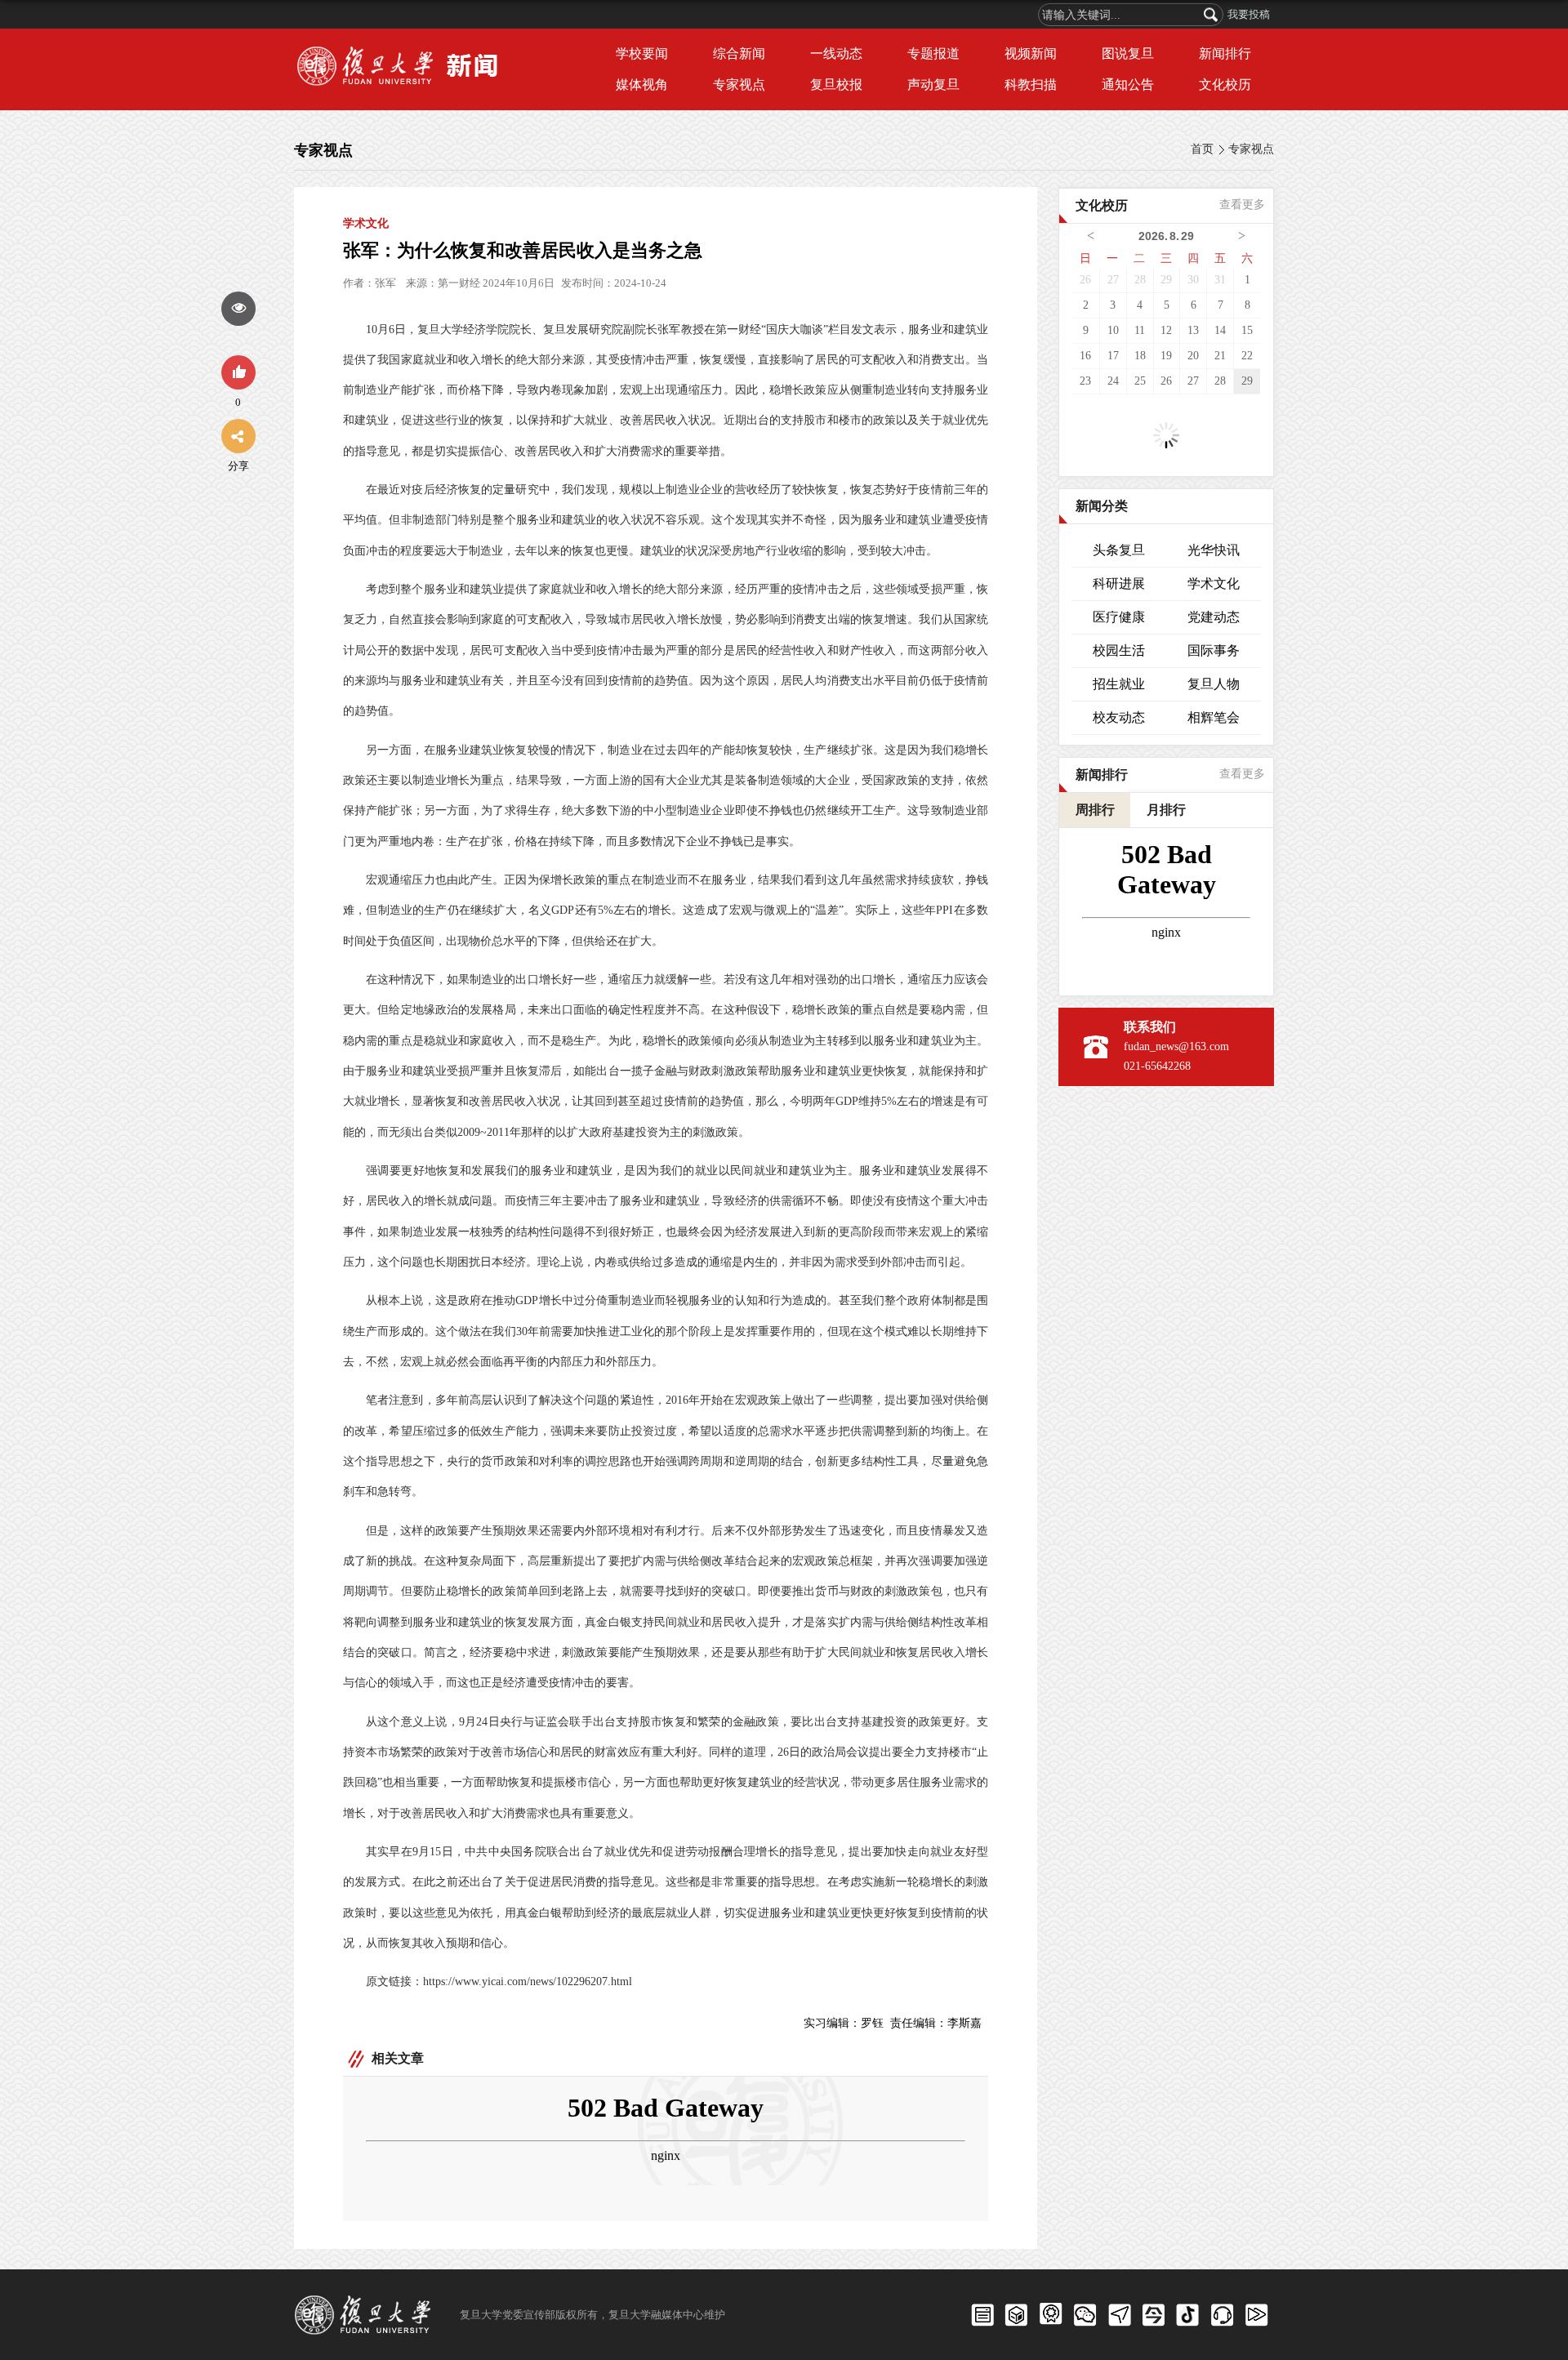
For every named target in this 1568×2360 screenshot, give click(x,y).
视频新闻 (1031, 53)
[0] (238, 373)
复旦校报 (836, 85)
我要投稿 (1249, 14)
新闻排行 (1225, 53)
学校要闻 (642, 53)
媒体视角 (642, 85)
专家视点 (739, 85)
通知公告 (1128, 85)
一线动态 (836, 53)
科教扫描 (1031, 85)
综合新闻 (739, 53)
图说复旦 (1128, 53)
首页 (1202, 149)
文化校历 (1225, 85)
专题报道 (933, 53)
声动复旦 (933, 85)
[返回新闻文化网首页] (402, 49)
